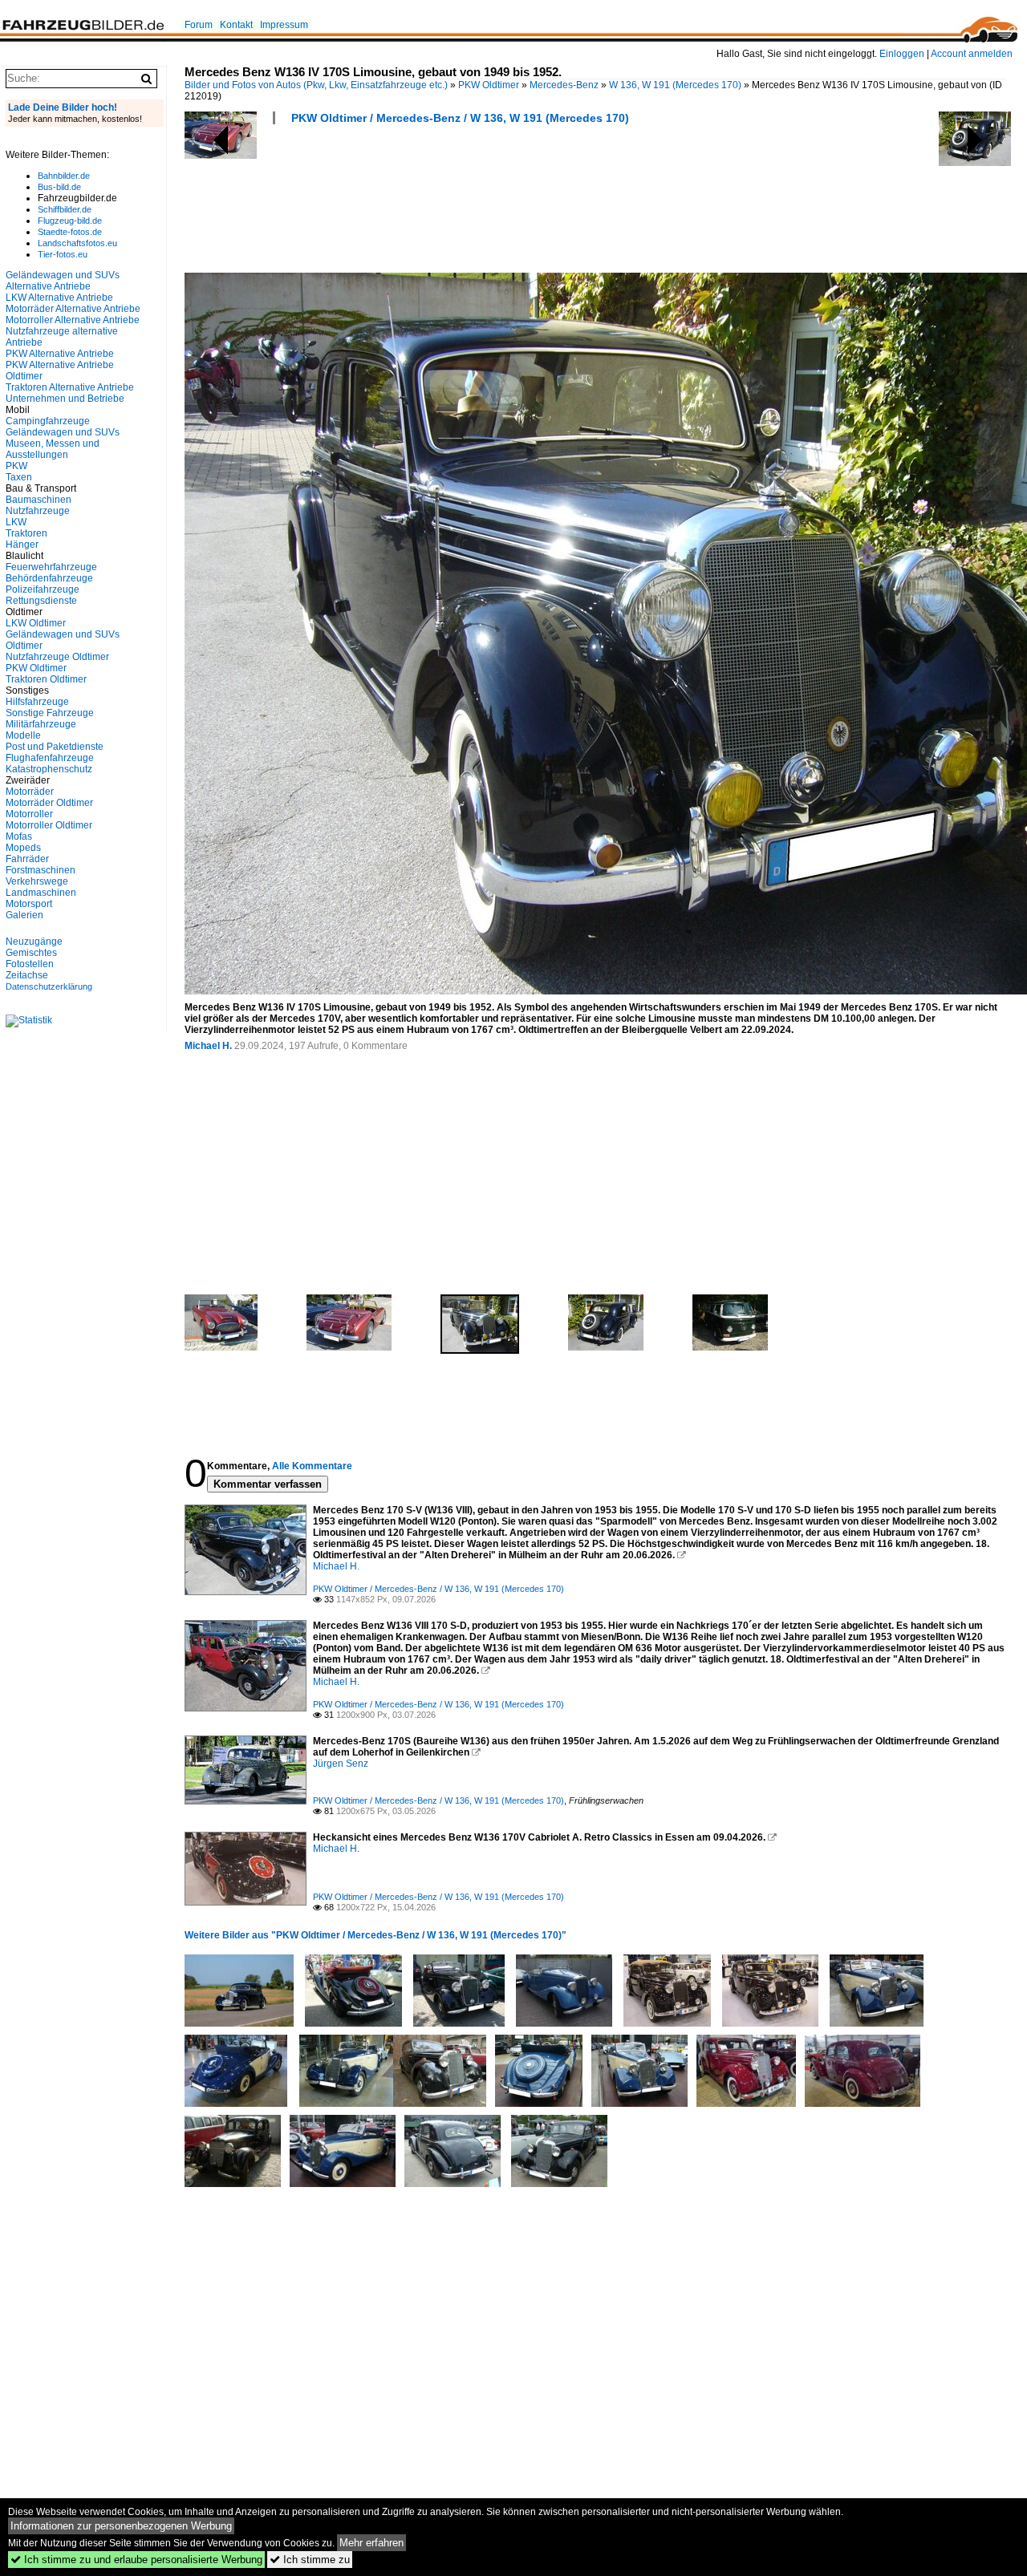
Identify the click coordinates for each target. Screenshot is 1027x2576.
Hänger (22, 545)
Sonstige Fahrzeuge (50, 713)
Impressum (284, 25)
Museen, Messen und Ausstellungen (53, 449)
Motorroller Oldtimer (49, 825)
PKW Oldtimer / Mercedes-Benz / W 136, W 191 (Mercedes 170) (460, 118)
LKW (16, 522)
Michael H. (208, 1046)
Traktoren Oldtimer (46, 679)
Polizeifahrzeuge (43, 589)
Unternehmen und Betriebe (65, 399)
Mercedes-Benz (564, 85)
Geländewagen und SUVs (63, 432)
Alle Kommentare (312, 1466)
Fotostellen (30, 964)
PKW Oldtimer (489, 85)
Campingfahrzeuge (48, 421)
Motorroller (29, 814)
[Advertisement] (477, 204)
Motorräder (30, 792)
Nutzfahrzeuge (38, 511)
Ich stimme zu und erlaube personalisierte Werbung (136, 2560)
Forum (199, 25)
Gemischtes (31, 953)
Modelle (23, 735)
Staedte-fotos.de (70, 232)
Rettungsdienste (41, 601)
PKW (16, 466)
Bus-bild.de (59, 187)
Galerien (24, 915)
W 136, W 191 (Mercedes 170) (675, 85)
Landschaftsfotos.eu (77, 243)
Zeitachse (27, 975)
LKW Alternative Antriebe (59, 298)
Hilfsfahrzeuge (37, 702)
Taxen (19, 477)
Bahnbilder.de (64, 176)
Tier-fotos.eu (63, 254)
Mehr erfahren (371, 2543)
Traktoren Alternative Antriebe (70, 387)
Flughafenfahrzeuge (50, 758)
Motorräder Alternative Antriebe (73, 309)
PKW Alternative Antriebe (60, 354)
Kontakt (236, 25)
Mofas (19, 836)
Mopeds (23, 848)
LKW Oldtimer (36, 623)
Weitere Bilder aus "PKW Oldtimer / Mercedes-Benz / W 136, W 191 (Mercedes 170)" (375, 1935)
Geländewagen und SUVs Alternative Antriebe (63, 281)
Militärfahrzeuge (41, 724)
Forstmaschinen (41, 870)
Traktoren (26, 533)
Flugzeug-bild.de (70, 221)
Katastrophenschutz (49, 769)
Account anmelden (972, 54)
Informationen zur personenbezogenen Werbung (121, 2526)
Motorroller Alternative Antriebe (73, 320)
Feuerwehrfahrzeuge (51, 567)
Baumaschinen (39, 500)
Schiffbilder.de (65, 209)
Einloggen (902, 54)
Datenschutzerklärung (49, 986)
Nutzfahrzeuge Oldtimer (57, 657)
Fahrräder (27, 859)
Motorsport (29, 904)
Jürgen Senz (341, 1764)
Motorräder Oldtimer (49, 803)
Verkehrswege (37, 881)
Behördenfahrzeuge (49, 578)
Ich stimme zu (310, 2560)
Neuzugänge (34, 942)
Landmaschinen (41, 893)
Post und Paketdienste (55, 747)
